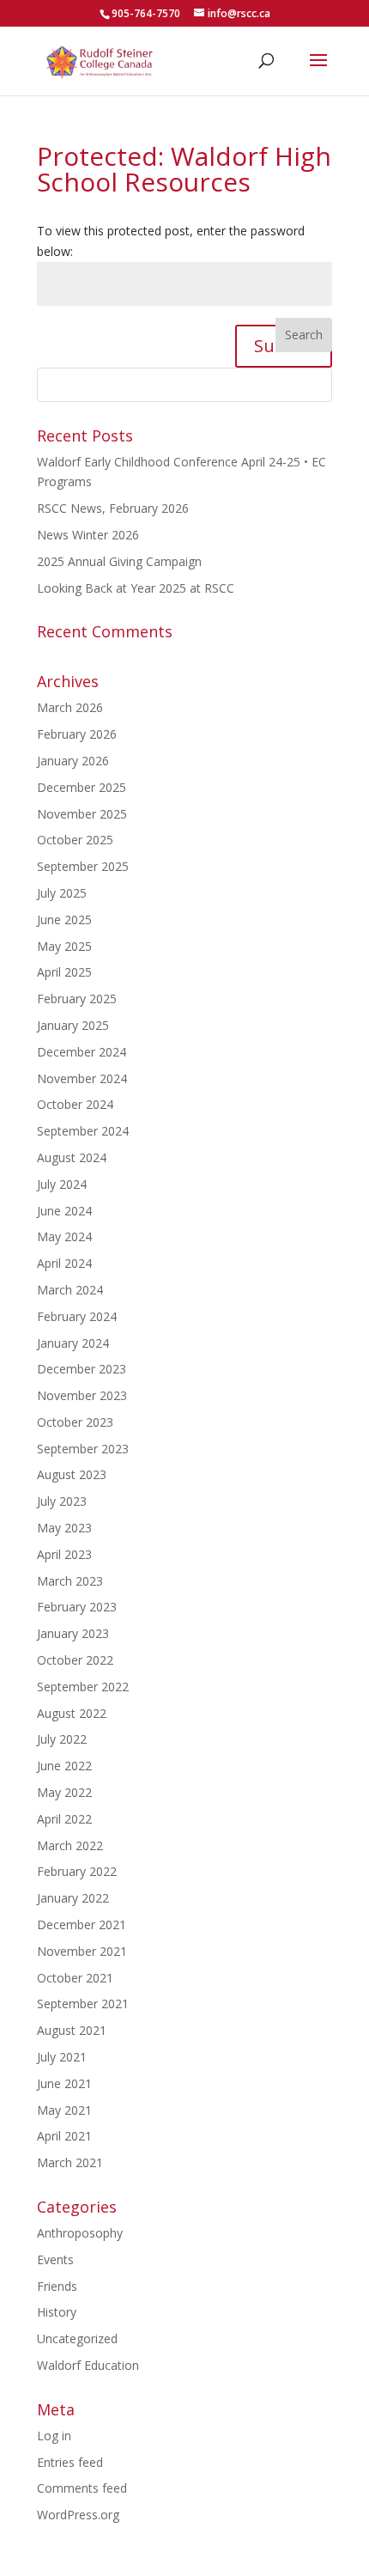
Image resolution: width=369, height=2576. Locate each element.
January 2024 (73, 1343)
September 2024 (83, 1131)
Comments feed (82, 2488)
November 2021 (82, 1951)
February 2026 (77, 734)
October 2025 (75, 840)
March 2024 (70, 1290)
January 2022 (73, 1898)
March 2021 (70, 2162)
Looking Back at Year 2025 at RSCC (136, 588)
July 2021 (62, 2057)
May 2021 (64, 2110)
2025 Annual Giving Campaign (119, 561)
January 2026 (73, 761)
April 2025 (64, 972)
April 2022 (64, 1819)
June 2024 (64, 1211)
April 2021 (64, 2136)
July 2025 (62, 893)
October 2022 (75, 1660)
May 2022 (64, 1792)
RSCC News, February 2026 (113, 508)
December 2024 (82, 1052)
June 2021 (64, 2083)
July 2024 (62, 1184)
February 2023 (77, 1607)
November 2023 (82, 1395)
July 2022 (62, 1739)
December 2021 (82, 1924)
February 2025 (77, 999)
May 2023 (64, 1528)
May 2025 (64, 946)
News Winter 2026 (88, 535)
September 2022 (83, 1687)
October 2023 (75, 1422)
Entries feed (70, 2462)
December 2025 (82, 787)
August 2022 (72, 1713)
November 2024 (82, 1078)
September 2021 (83, 2004)
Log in (54, 2436)
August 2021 (72, 2030)
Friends (57, 2286)
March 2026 (70, 707)
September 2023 (83, 1449)
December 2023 (82, 1369)
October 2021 (75, 1978)
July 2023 (62, 1501)
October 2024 (75, 1104)
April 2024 (64, 1263)
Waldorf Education (88, 2365)
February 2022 (77, 1871)
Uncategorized (77, 2338)
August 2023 (72, 1474)
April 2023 (64, 1554)
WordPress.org (78, 2515)
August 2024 (72, 1157)
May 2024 (64, 1236)
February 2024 (77, 1316)
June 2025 (64, 920)
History (57, 2312)
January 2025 (73, 1025)
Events (55, 2259)
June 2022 (64, 1766)
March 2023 (70, 1581)
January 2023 (73, 1633)
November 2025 (82, 814)
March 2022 (70, 1845)
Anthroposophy (80, 2233)
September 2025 (83, 866)
